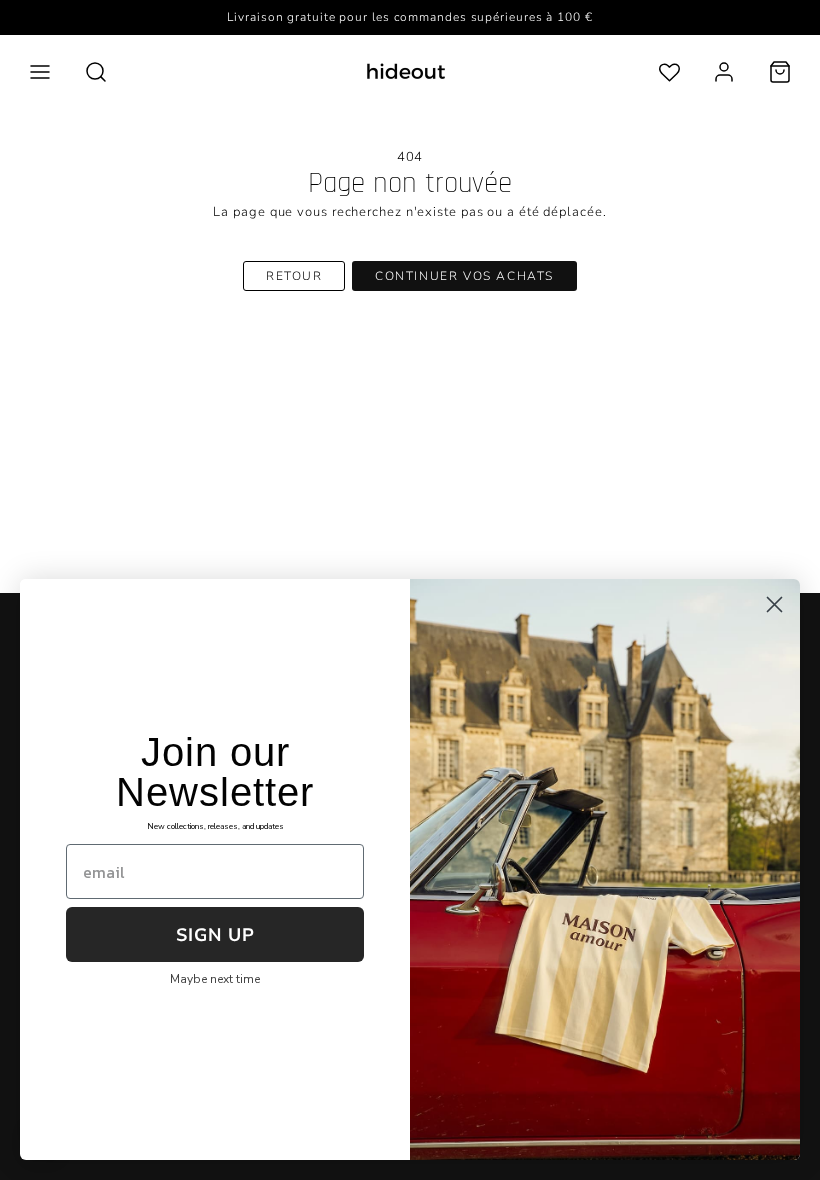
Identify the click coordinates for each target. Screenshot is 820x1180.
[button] (40, 72)
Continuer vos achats (464, 276)
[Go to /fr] (406, 71)
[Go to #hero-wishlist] (669, 71)
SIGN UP (215, 935)
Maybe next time (215, 979)
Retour (294, 276)
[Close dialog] (774, 604)
